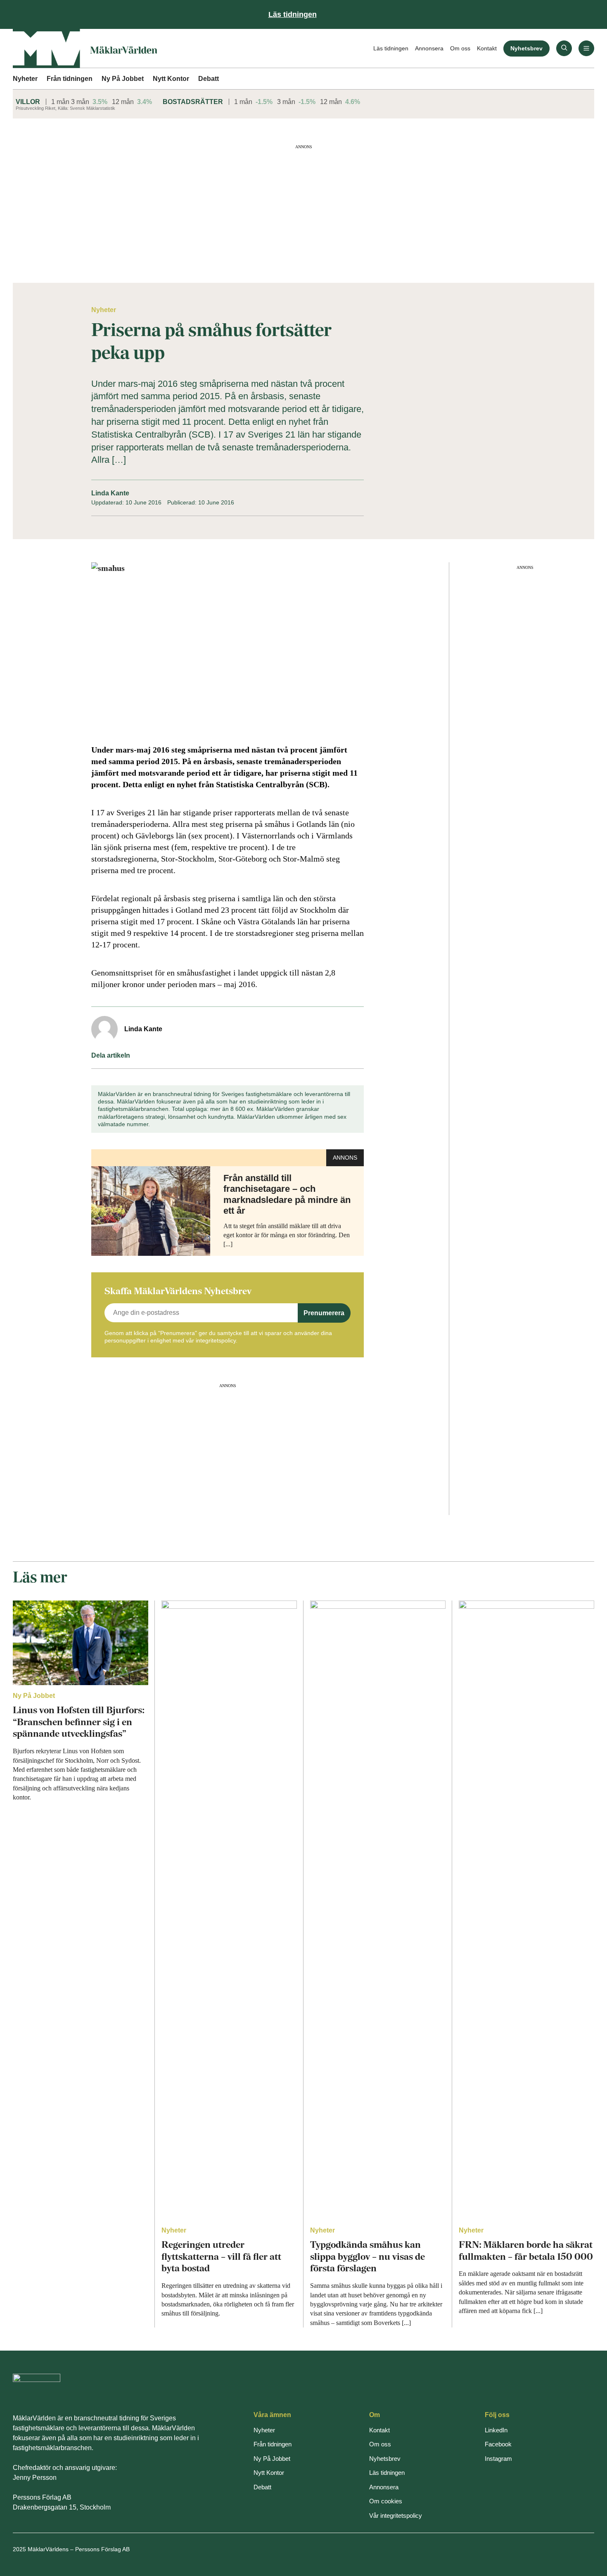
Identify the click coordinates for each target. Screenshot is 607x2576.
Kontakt (487, 48)
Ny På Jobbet (123, 79)
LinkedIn (496, 2430)
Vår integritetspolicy (396, 2516)
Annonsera (429, 48)
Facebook (498, 2444)
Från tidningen (70, 79)
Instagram (498, 2459)
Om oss (460, 48)
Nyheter (25, 79)
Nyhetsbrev (526, 48)
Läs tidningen (391, 48)
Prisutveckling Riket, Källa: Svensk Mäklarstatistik (65, 108)
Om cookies (386, 2501)
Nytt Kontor (171, 79)
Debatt (209, 79)
